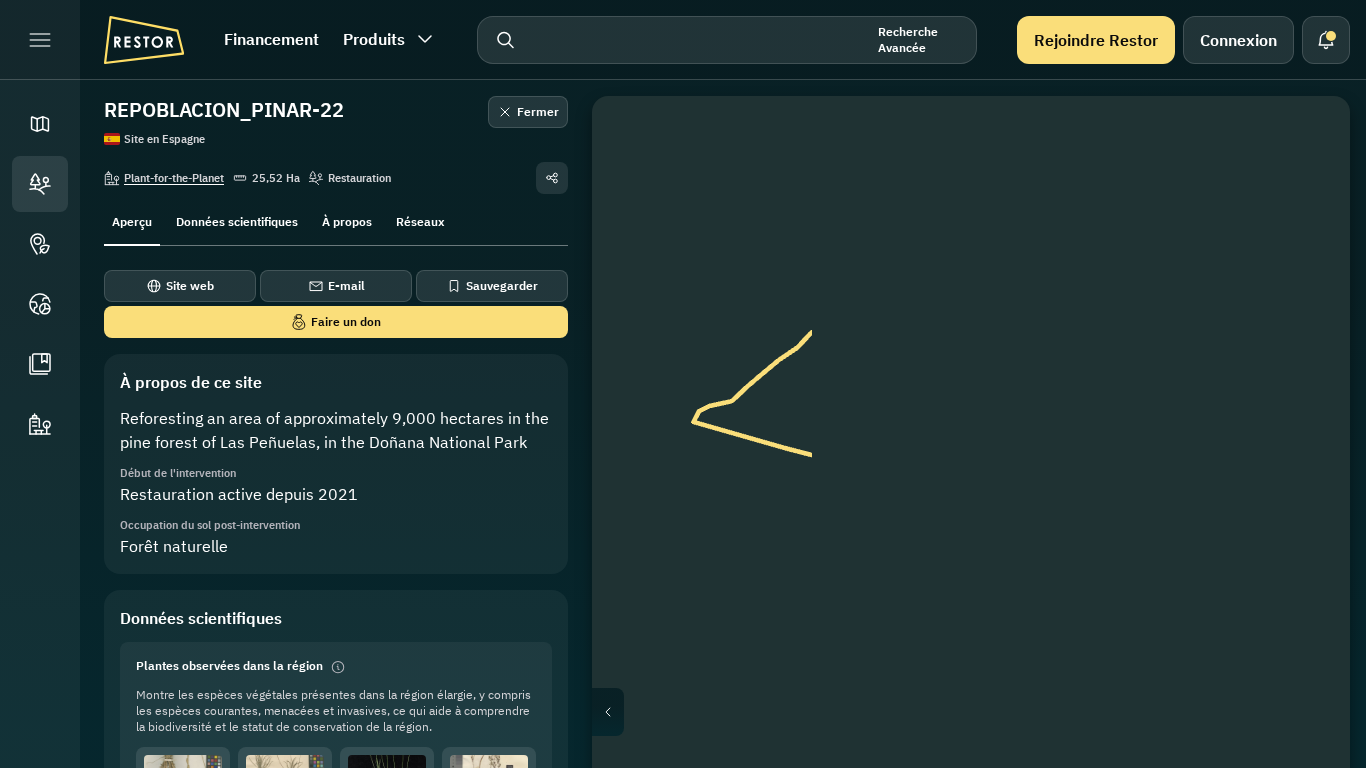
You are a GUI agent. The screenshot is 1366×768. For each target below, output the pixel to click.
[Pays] (40, 304)
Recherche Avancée (908, 39)
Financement (271, 39)
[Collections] (40, 364)
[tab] (132, 220)
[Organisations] (40, 424)
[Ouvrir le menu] (40, 40)
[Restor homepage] (144, 40)
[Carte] (40, 124)
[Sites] (40, 184)
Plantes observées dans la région (229, 665)
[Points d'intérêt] (40, 244)
